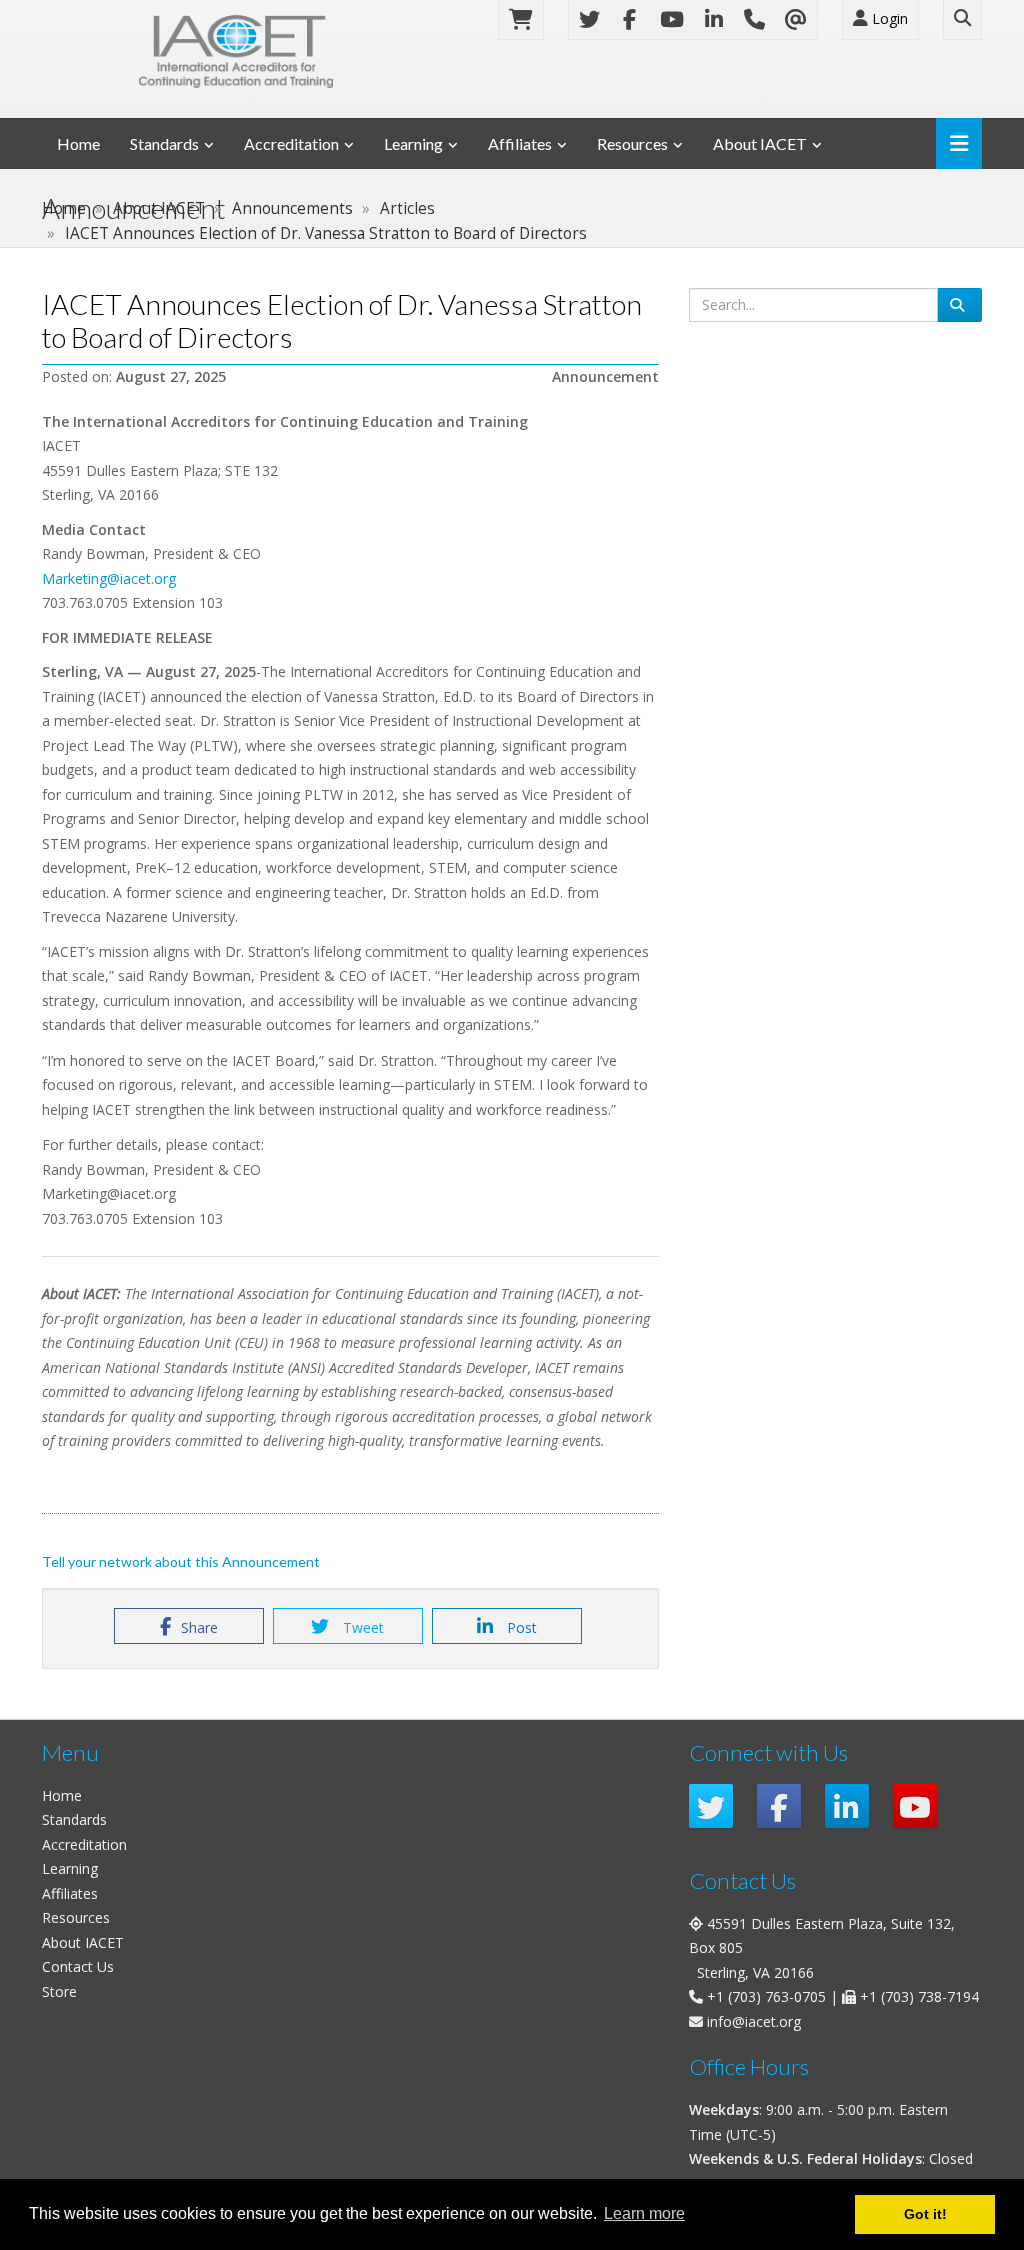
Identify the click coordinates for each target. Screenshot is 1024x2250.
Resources (632, 143)
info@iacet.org (754, 2021)
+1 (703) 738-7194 (919, 1996)
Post (520, 1627)
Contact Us (78, 1966)
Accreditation (291, 143)
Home (78, 143)
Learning (413, 143)
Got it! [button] (925, 2214)
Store (59, 1991)
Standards (164, 143)
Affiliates (520, 143)
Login (888, 18)
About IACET (760, 143)
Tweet (361, 1627)
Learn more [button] (644, 2213)
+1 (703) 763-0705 (766, 1996)
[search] (959, 305)
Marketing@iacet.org (111, 578)
